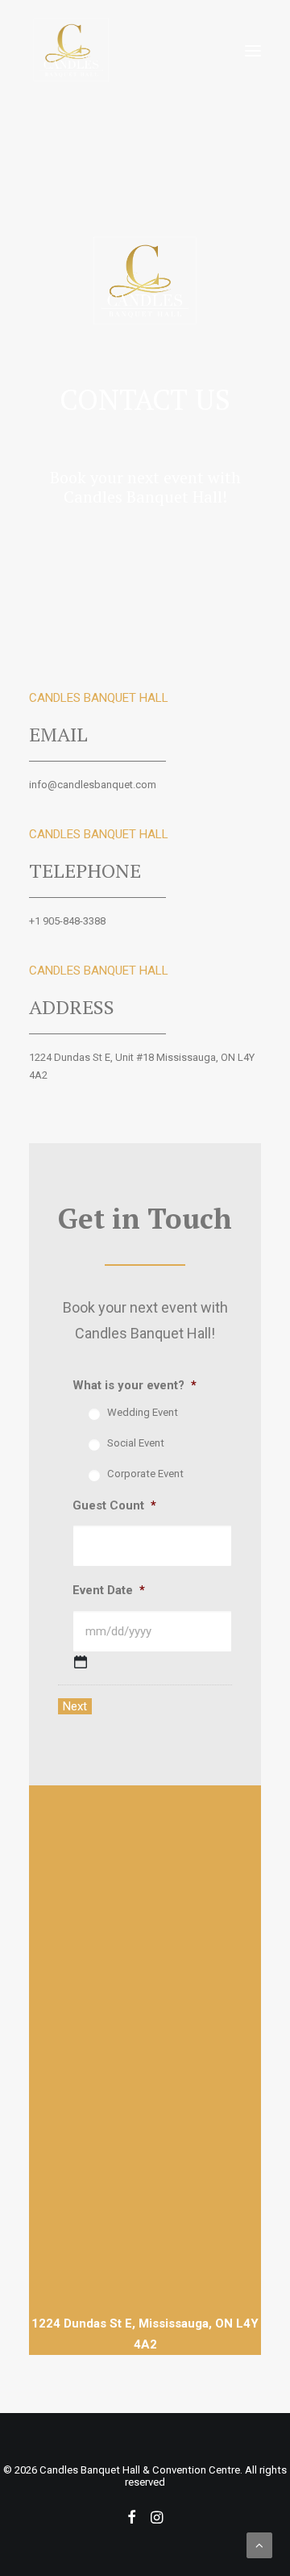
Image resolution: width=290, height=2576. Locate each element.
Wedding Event (143, 1412)
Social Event (136, 1443)
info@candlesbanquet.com (93, 785)
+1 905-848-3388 (67, 921)
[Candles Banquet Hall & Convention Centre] (71, 51)
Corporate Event (145, 1474)
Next (75, 1706)
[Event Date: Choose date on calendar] (81, 1662)
